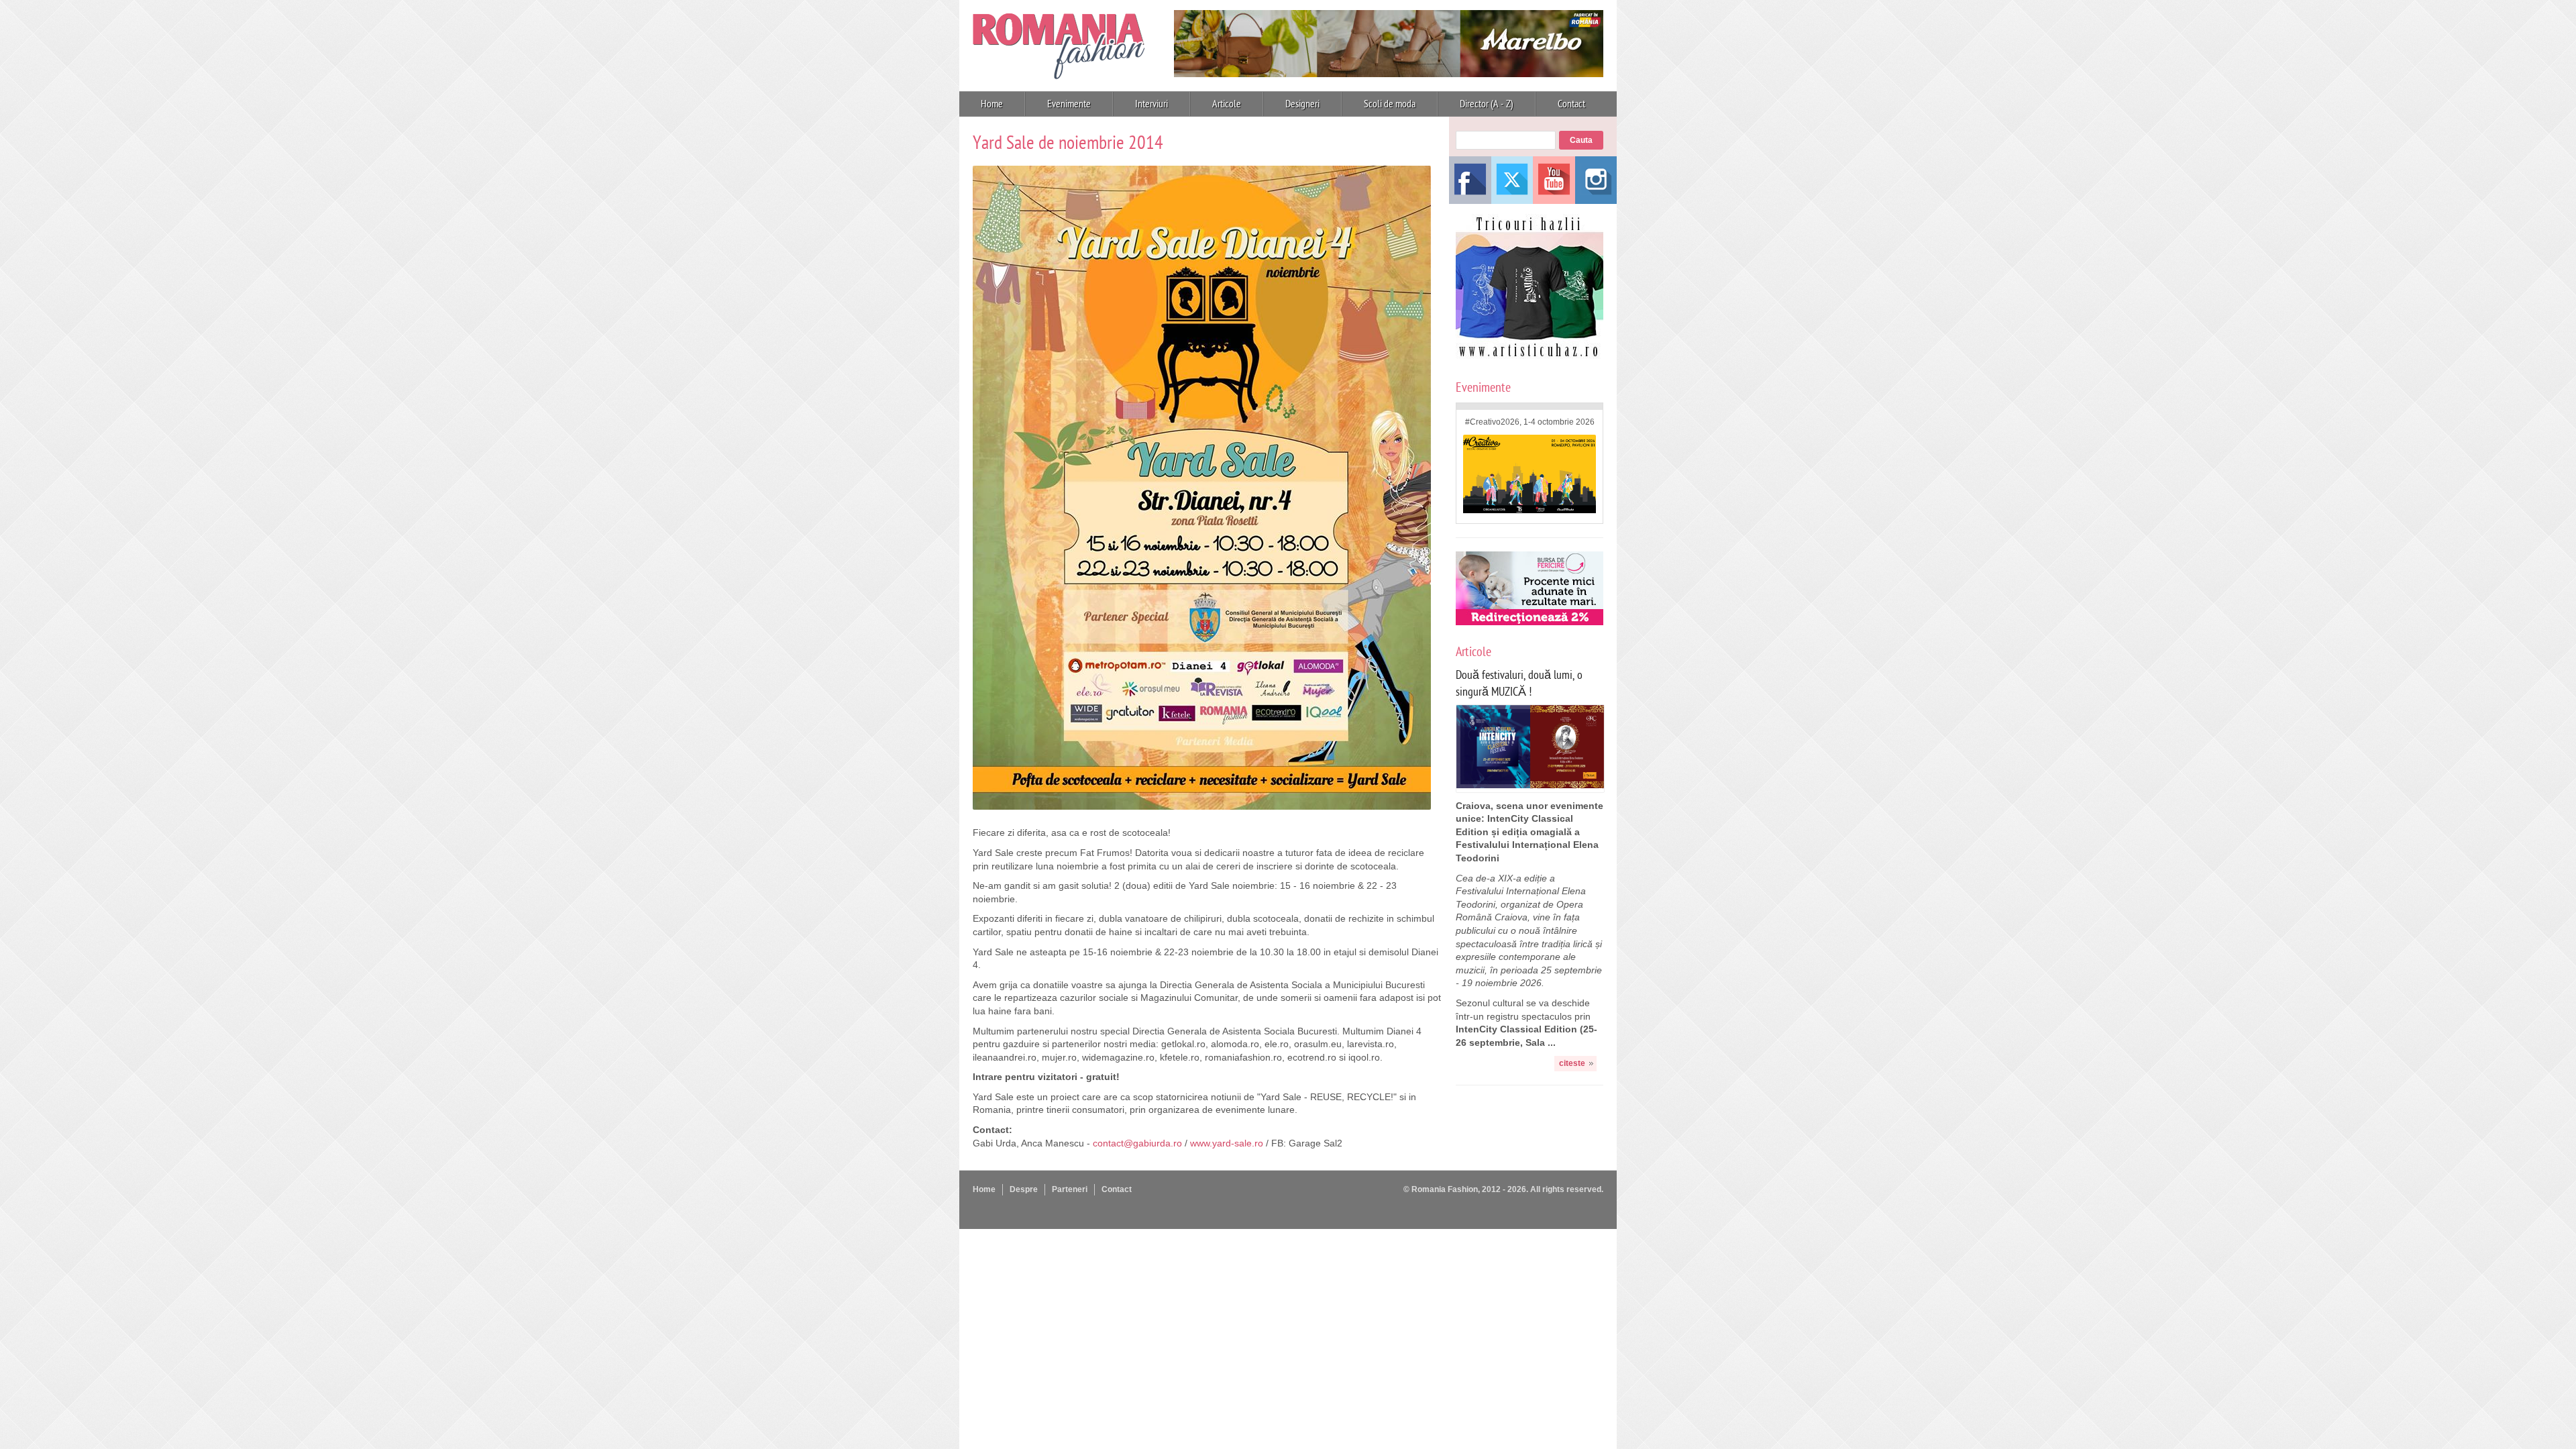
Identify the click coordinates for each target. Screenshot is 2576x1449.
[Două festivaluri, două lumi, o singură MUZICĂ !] (1530, 785)
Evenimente (1069, 104)
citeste (1572, 1063)
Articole (1227, 104)
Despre (1024, 1189)
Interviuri (1151, 104)
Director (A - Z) (1487, 104)
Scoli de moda (1390, 104)
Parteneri (1070, 1189)
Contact (1571, 104)
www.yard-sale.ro (1227, 1143)
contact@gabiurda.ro (1137, 1143)
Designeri (1302, 104)
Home (992, 104)
